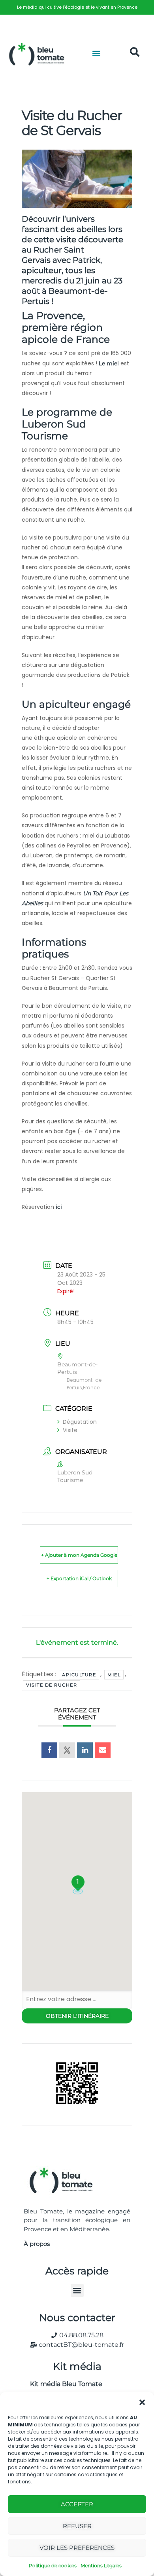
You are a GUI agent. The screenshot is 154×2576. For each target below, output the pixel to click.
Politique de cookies (53, 2566)
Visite (70, 1430)
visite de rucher (52, 1685)
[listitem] (77, 7)
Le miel (109, 363)
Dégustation (80, 1422)
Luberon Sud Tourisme (54, 430)
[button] (142, 2402)
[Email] (103, 1750)
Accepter (77, 2504)
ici (60, 1207)
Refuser (77, 2526)
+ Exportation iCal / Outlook (79, 1578)
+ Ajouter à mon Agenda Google (79, 1555)
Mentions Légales (101, 2566)
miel (114, 1675)
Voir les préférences (77, 2548)
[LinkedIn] (85, 1750)
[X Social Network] (67, 1750)
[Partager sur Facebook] (49, 1750)
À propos (37, 2244)
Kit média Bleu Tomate (63, 2384)
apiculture (79, 1675)
